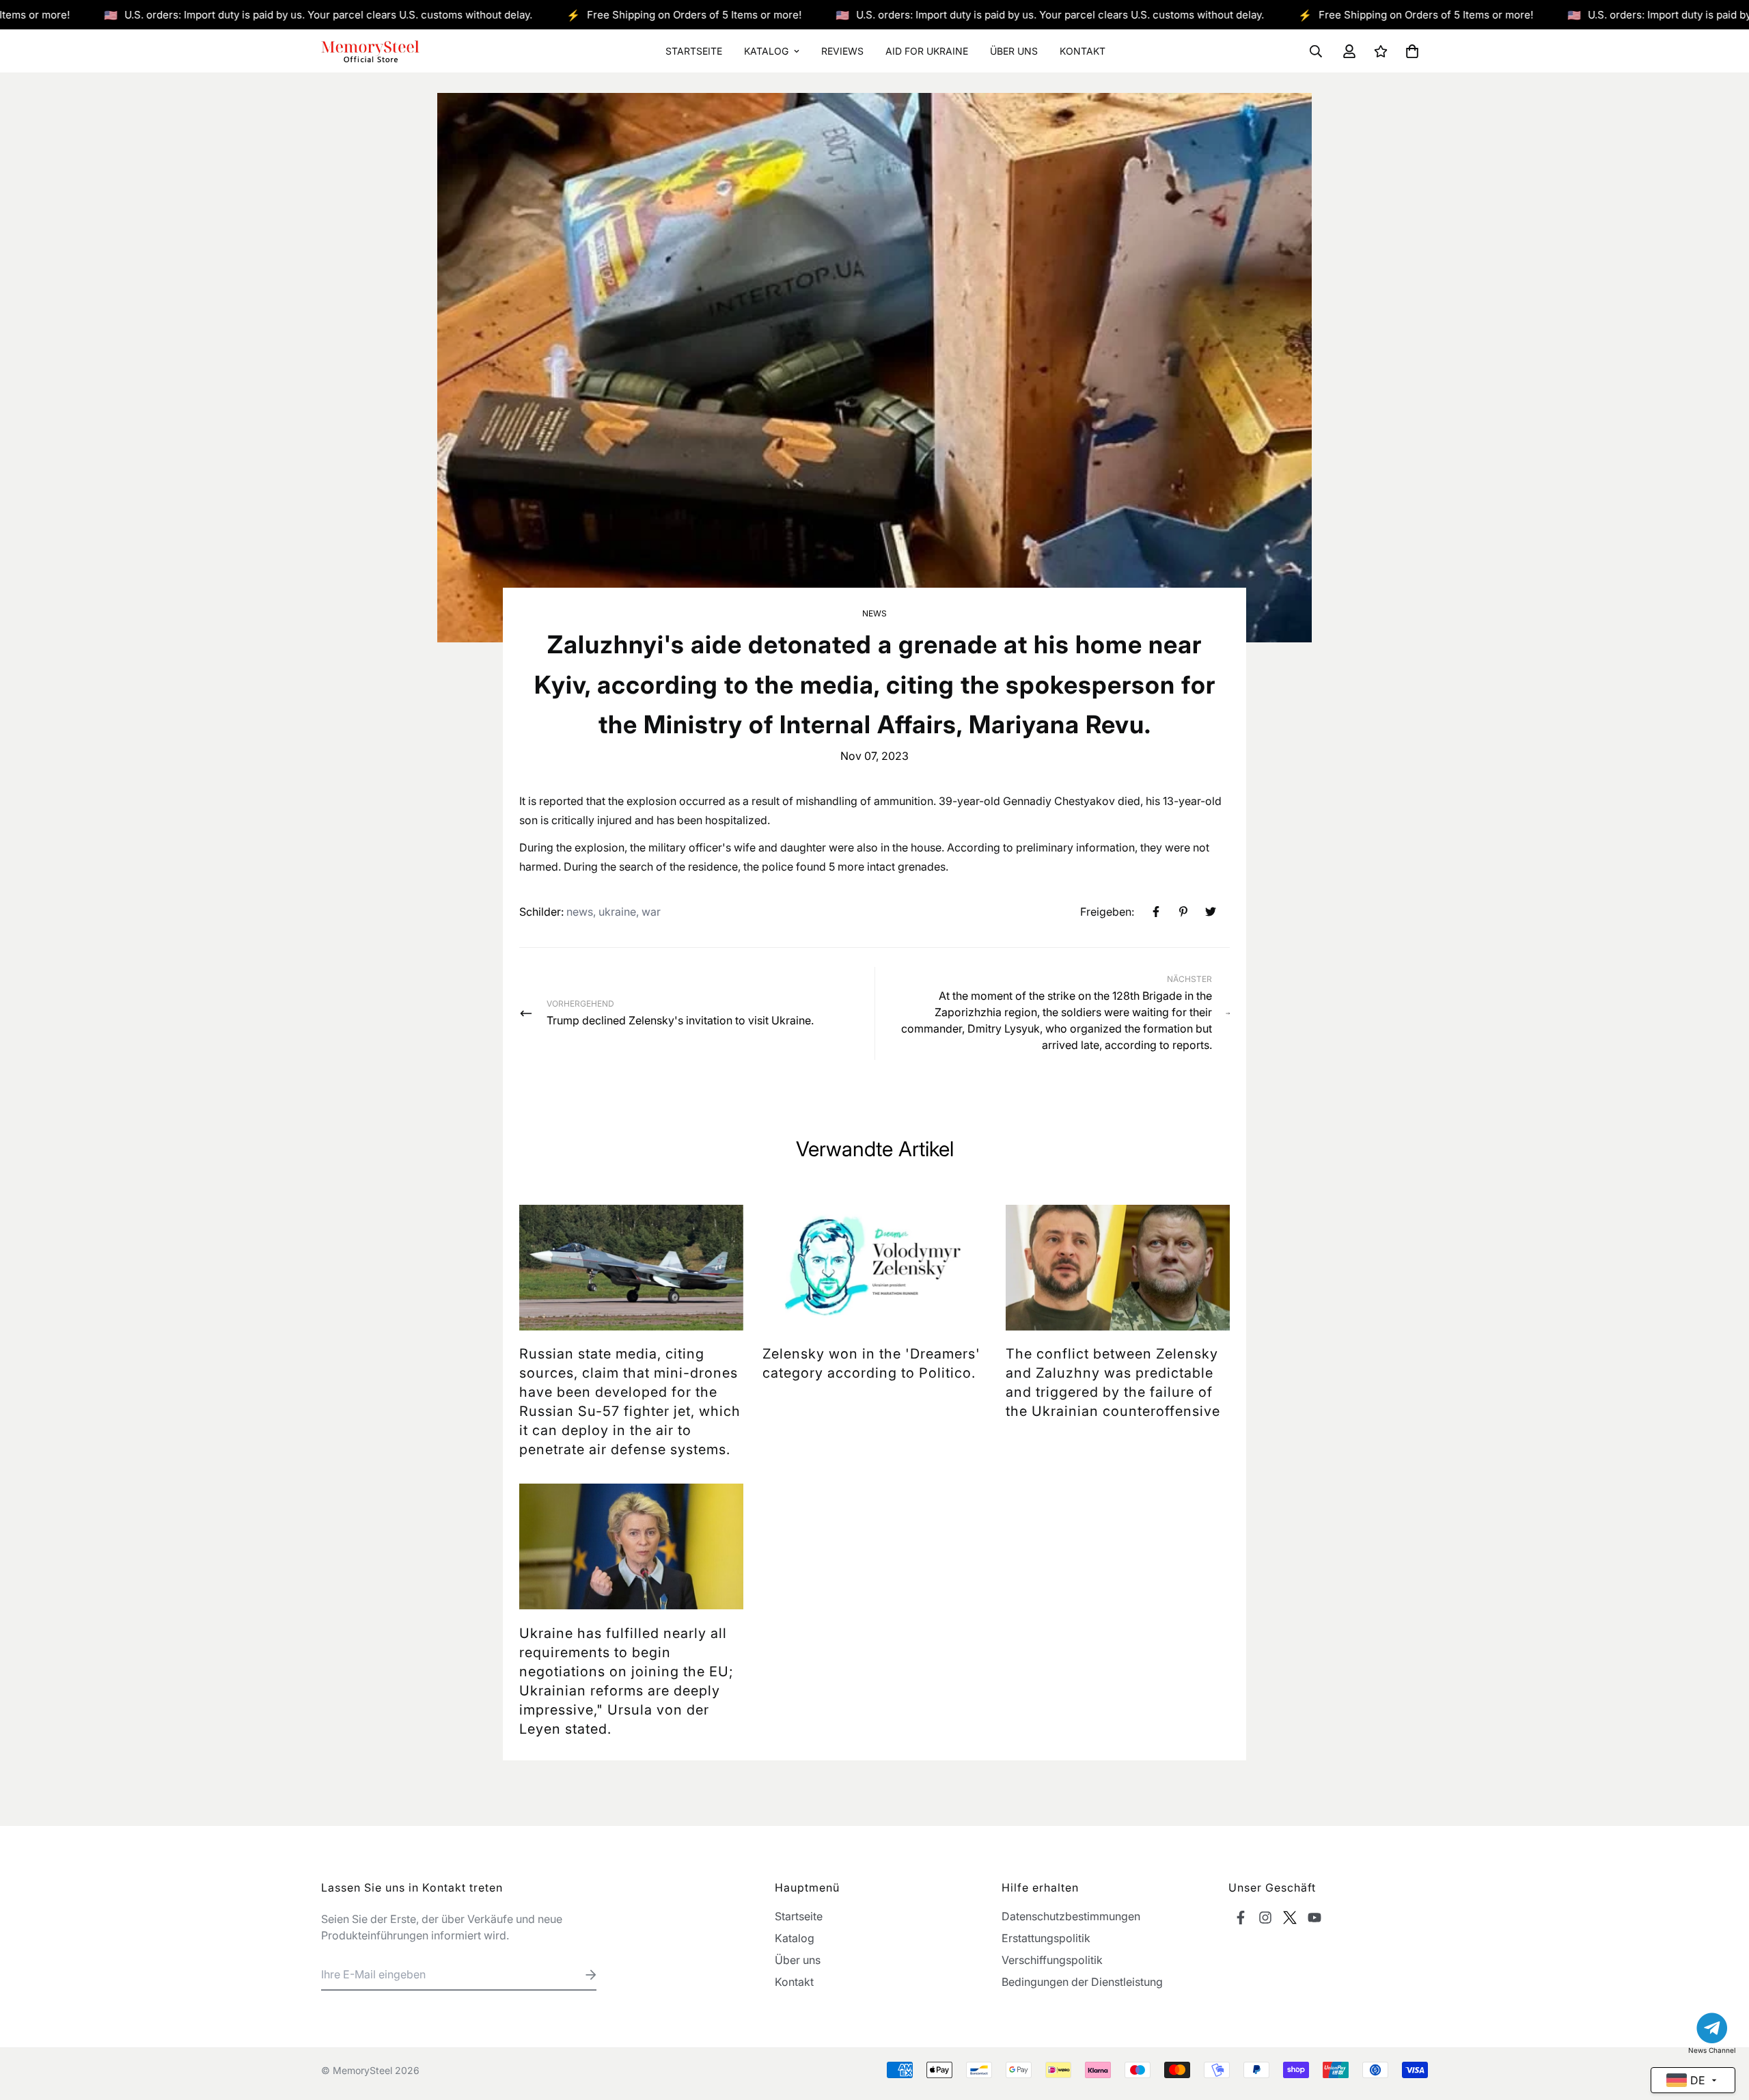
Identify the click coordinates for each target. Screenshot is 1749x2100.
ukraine (617, 912)
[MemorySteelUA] (371, 51)
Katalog (766, 51)
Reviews (842, 51)
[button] (1409, 51)
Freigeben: (1107, 912)
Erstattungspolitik (1046, 1938)
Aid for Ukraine (927, 51)
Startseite (694, 51)
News (874, 613)
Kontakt (1083, 51)
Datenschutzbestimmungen (1071, 1916)
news (580, 912)
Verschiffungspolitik (1052, 1960)
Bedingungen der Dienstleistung (1082, 1982)
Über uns (1014, 51)
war (651, 912)
